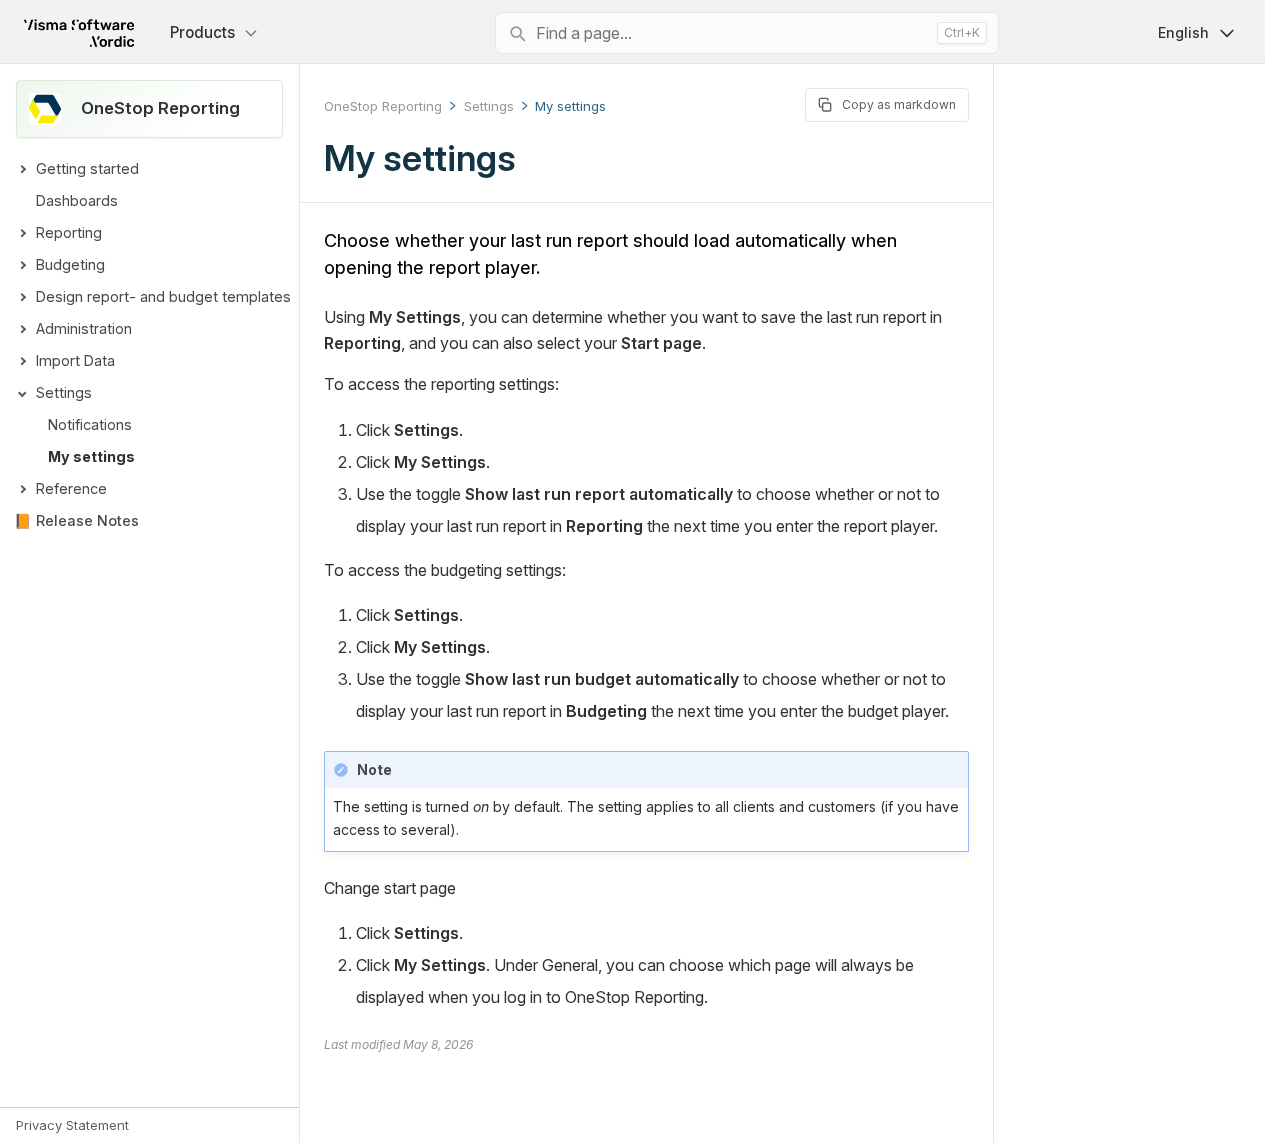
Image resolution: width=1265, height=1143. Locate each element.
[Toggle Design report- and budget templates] (22, 297)
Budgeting (70, 264)
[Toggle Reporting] (22, 233)
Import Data (75, 360)
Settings (64, 392)
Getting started (87, 168)
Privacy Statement (72, 1125)
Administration (84, 328)
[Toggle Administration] (22, 329)
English (1183, 32)
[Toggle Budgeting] (22, 265)
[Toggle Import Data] (22, 361)
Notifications (90, 424)
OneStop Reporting (383, 106)
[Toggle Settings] (22, 393)
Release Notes (87, 520)
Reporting (69, 232)
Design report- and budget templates (163, 296)
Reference (71, 488)
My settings (91, 456)
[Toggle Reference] (22, 489)
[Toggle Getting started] (22, 169)
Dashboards (77, 200)
